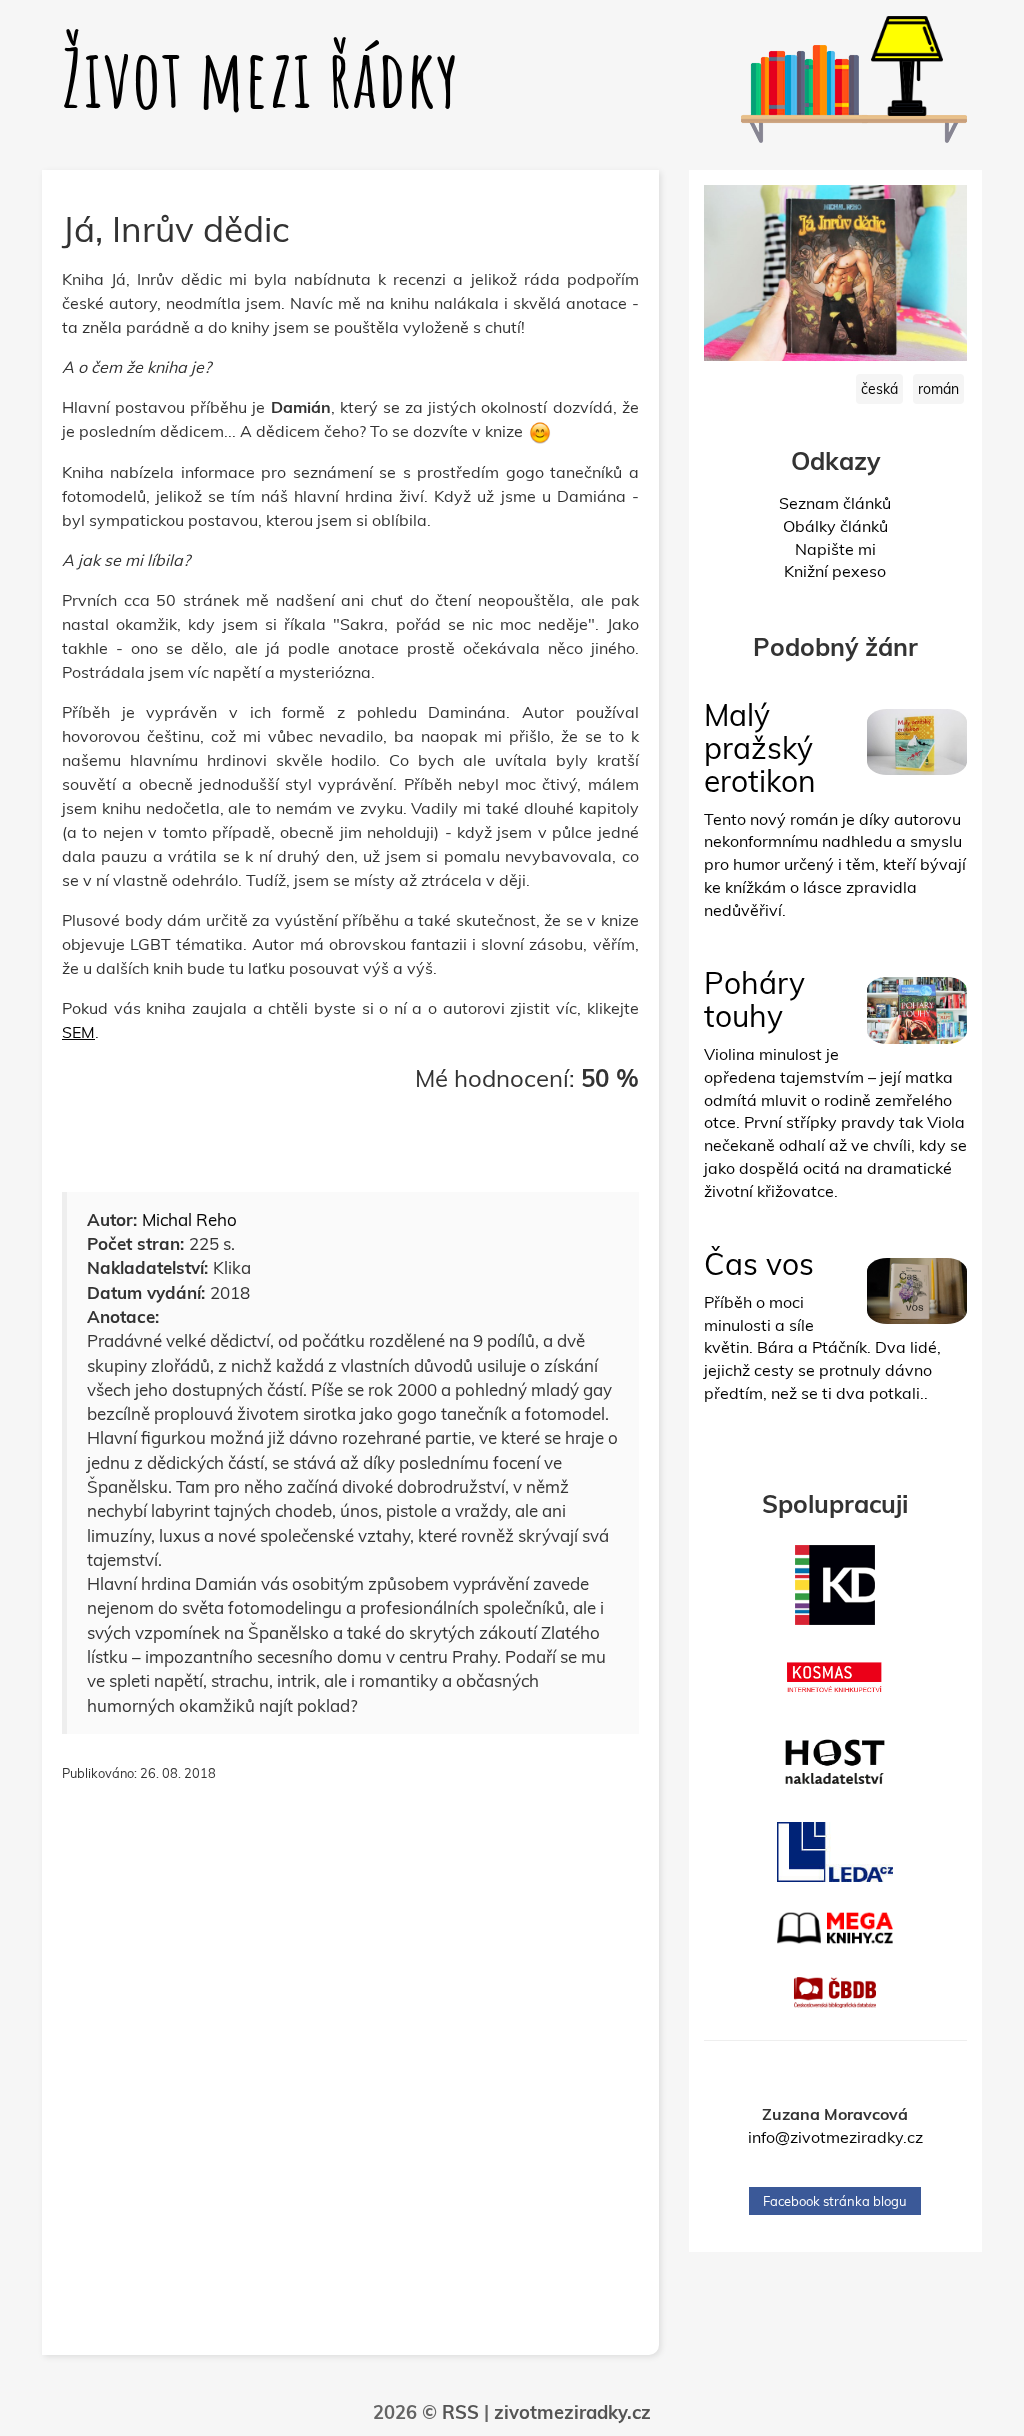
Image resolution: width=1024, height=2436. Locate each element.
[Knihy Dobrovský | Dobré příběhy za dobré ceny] (835, 1585)
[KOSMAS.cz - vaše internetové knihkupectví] (835, 1677)
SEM (78, 1032)
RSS (460, 2412)
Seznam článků (835, 503)
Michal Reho (189, 1219)
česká (879, 389)
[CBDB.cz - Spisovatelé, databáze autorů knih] (835, 1992)
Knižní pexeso (835, 571)
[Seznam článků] (782, 97)
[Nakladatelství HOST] (835, 1762)
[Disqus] (350, 2079)
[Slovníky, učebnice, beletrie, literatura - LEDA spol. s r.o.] (835, 1851)
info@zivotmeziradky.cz (835, 2137)
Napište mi (835, 549)
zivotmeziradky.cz (572, 2412)
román (938, 389)
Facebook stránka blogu (835, 2201)
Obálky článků (835, 526)
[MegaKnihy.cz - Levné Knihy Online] (835, 1928)
